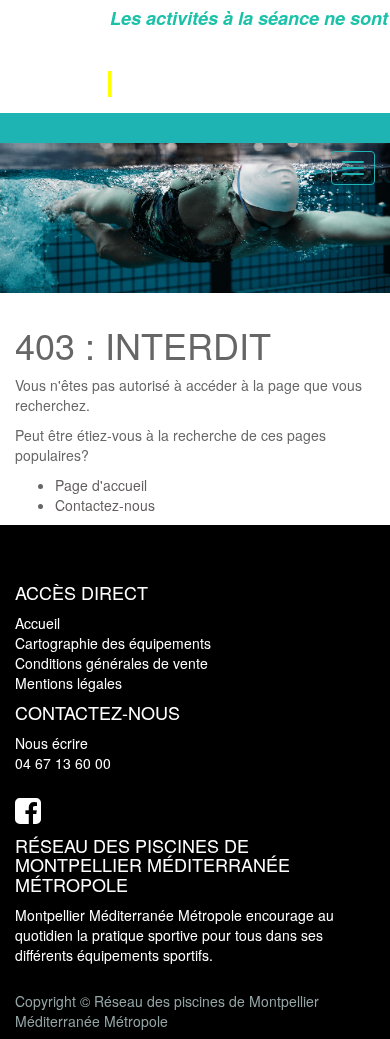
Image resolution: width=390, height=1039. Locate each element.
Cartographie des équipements (113, 643)
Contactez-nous (105, 505)
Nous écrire (51, 743)
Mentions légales (68, 683)
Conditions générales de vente (111, 663)
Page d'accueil (101, 485)
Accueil (37, 623)
